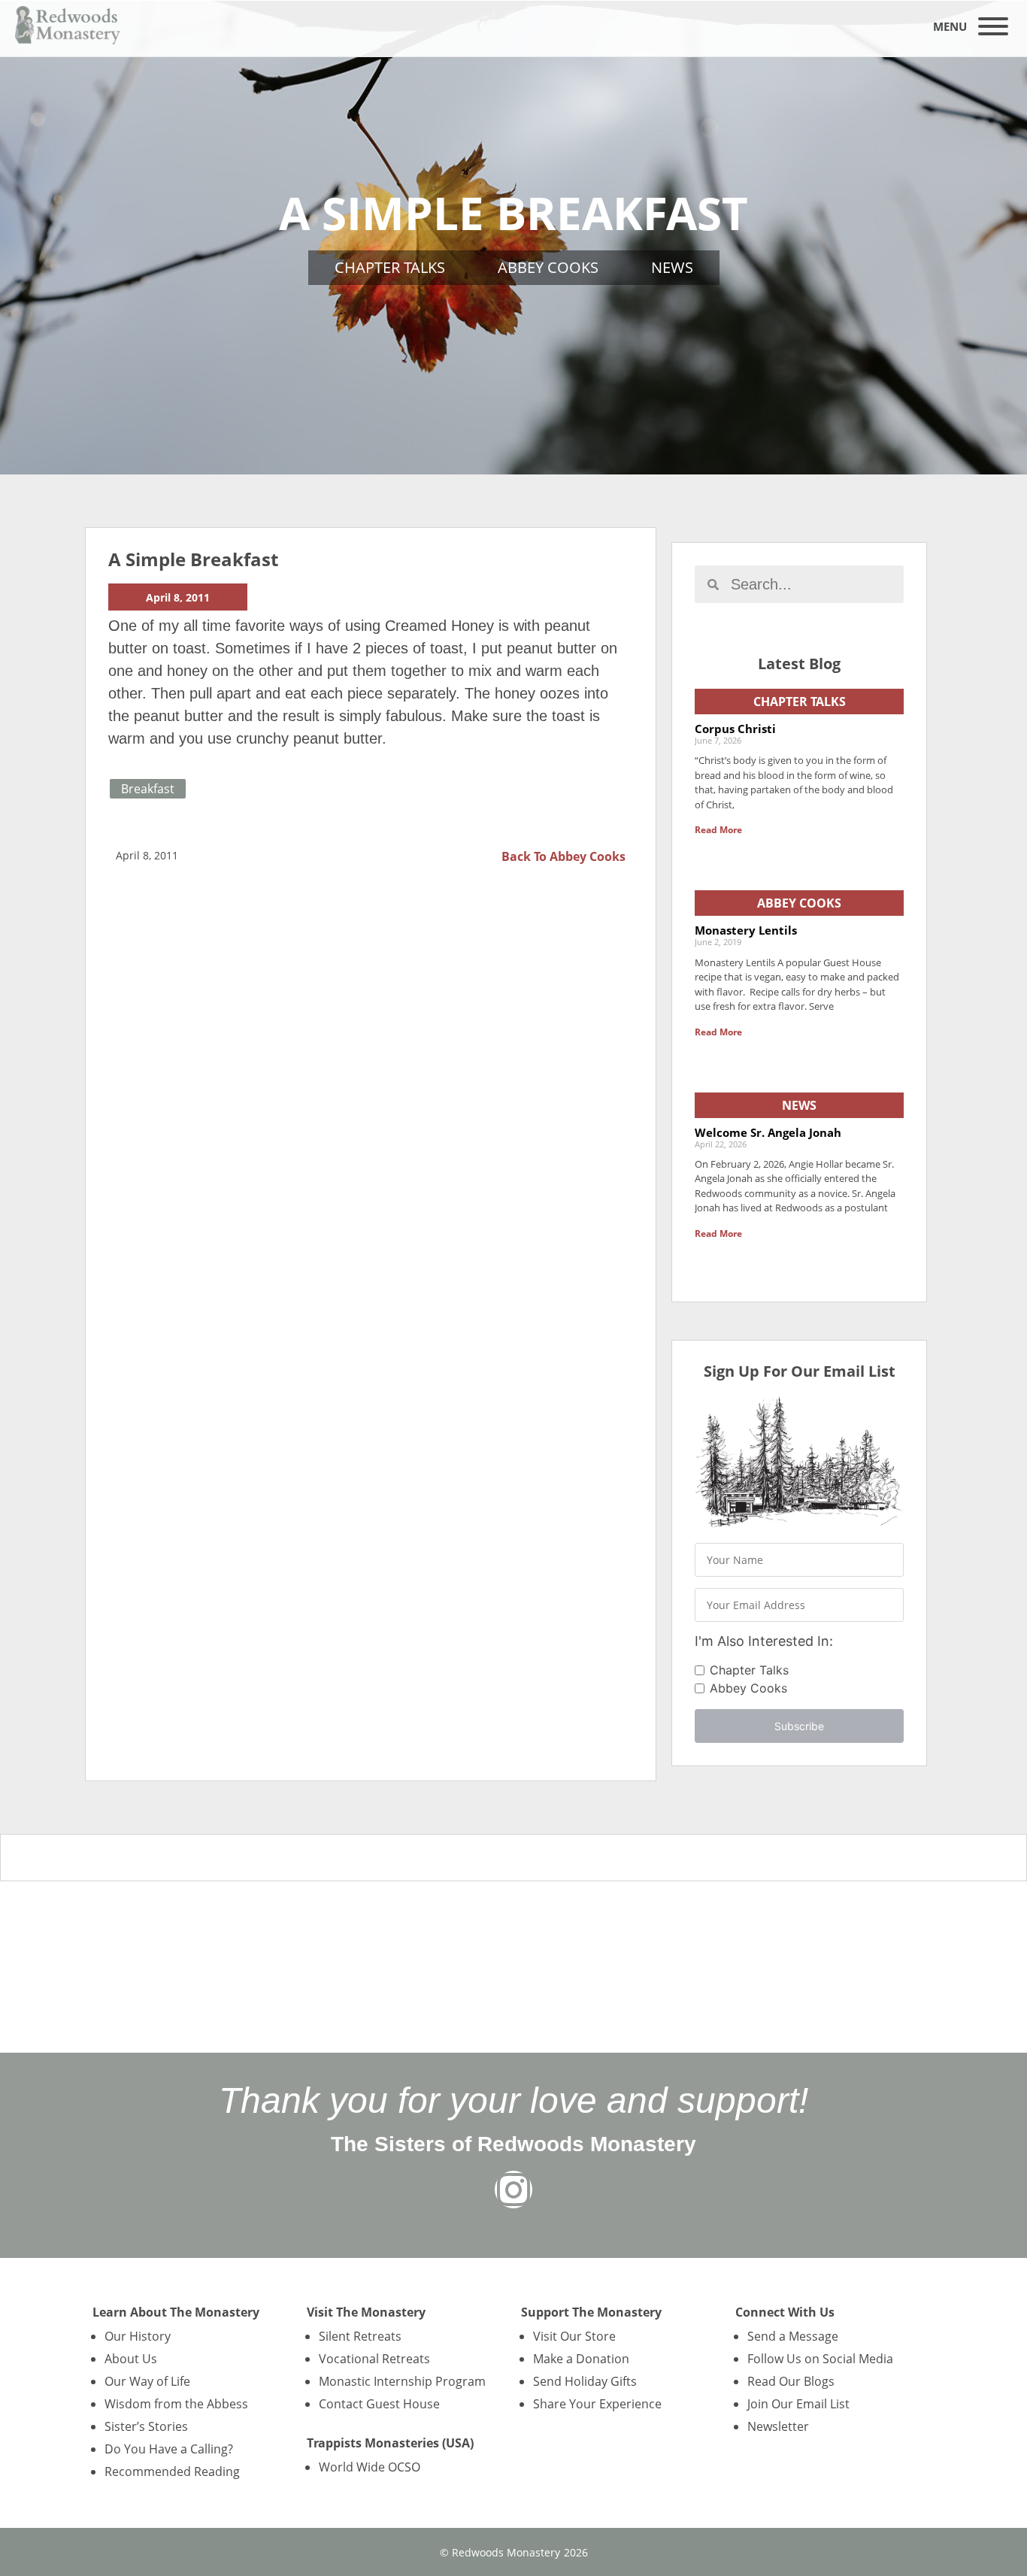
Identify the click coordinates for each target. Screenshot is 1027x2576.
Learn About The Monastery (176, 2312)
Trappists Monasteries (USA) (390, 2443)
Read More (718, 830)
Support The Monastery (591, 2312)
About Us (131, 2359)
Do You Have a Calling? (169, 2449)
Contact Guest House (379, 2404)
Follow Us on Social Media (820, 2359)
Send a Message (793, 2336)
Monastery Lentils (746, 930)
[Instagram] (513, 2190)
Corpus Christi (735, 729)
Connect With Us (785, 2312)
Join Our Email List (798, 2404)
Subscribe (799, 1726)
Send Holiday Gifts (585, 2381)
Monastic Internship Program (402, 2381)
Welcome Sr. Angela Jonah (768, 1132)
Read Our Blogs (791, 2381)
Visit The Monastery (366, 2312)
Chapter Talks (390, 267)
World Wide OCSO (370, 2467)
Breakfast (148, 789)
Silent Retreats (360, 2336)
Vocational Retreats (374, 2359)
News (672, 267)
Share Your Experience (597, 2404)
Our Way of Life (147, 2381)
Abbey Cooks (548, 267)
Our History (138, 2336)
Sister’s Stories (146, 2426)
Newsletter (778, 2426)
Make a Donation (581, 2359)
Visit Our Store (574, 2336)
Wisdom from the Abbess (176, 2404)
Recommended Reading (172, 2471)
